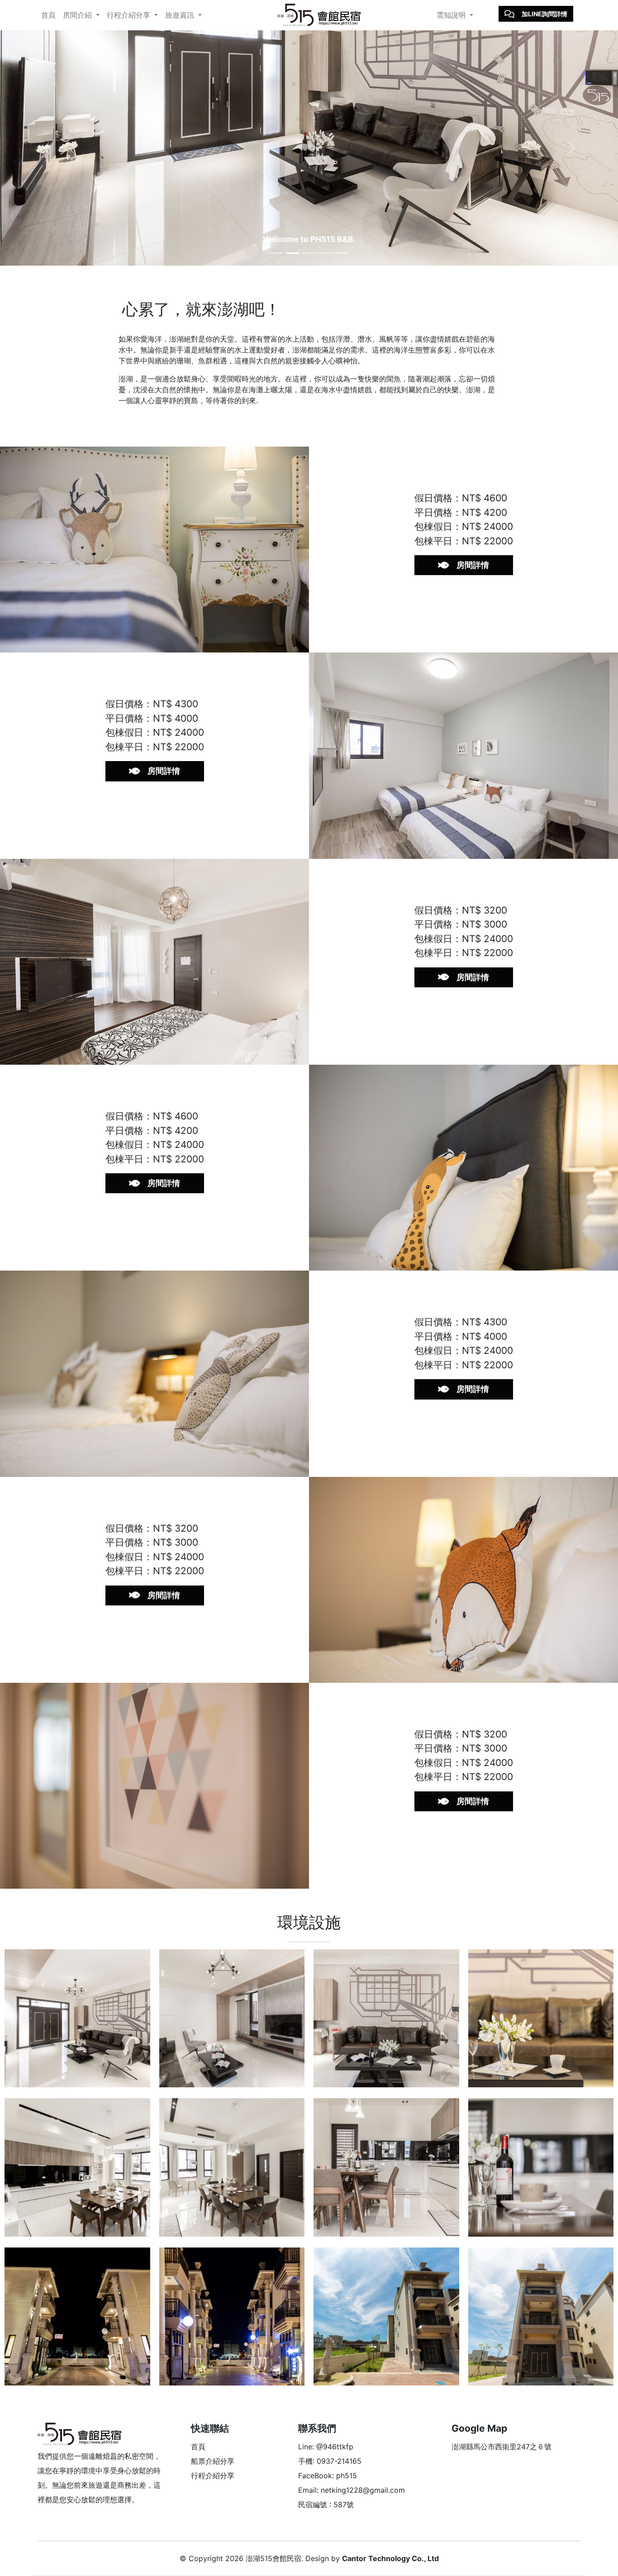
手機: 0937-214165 (330, 2461)
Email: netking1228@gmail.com (352, 2490)
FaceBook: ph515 (328, 2476)
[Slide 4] (325, 253)
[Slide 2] (293, 253)
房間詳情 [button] (473, 565)
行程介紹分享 (213, 2476)
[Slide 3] (309, 253)
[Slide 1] (276, 253)
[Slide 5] (342, 253)
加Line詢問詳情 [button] (544, 14)
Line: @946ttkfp (326, 2447)
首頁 (48, 15)
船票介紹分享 (213, 2461)
